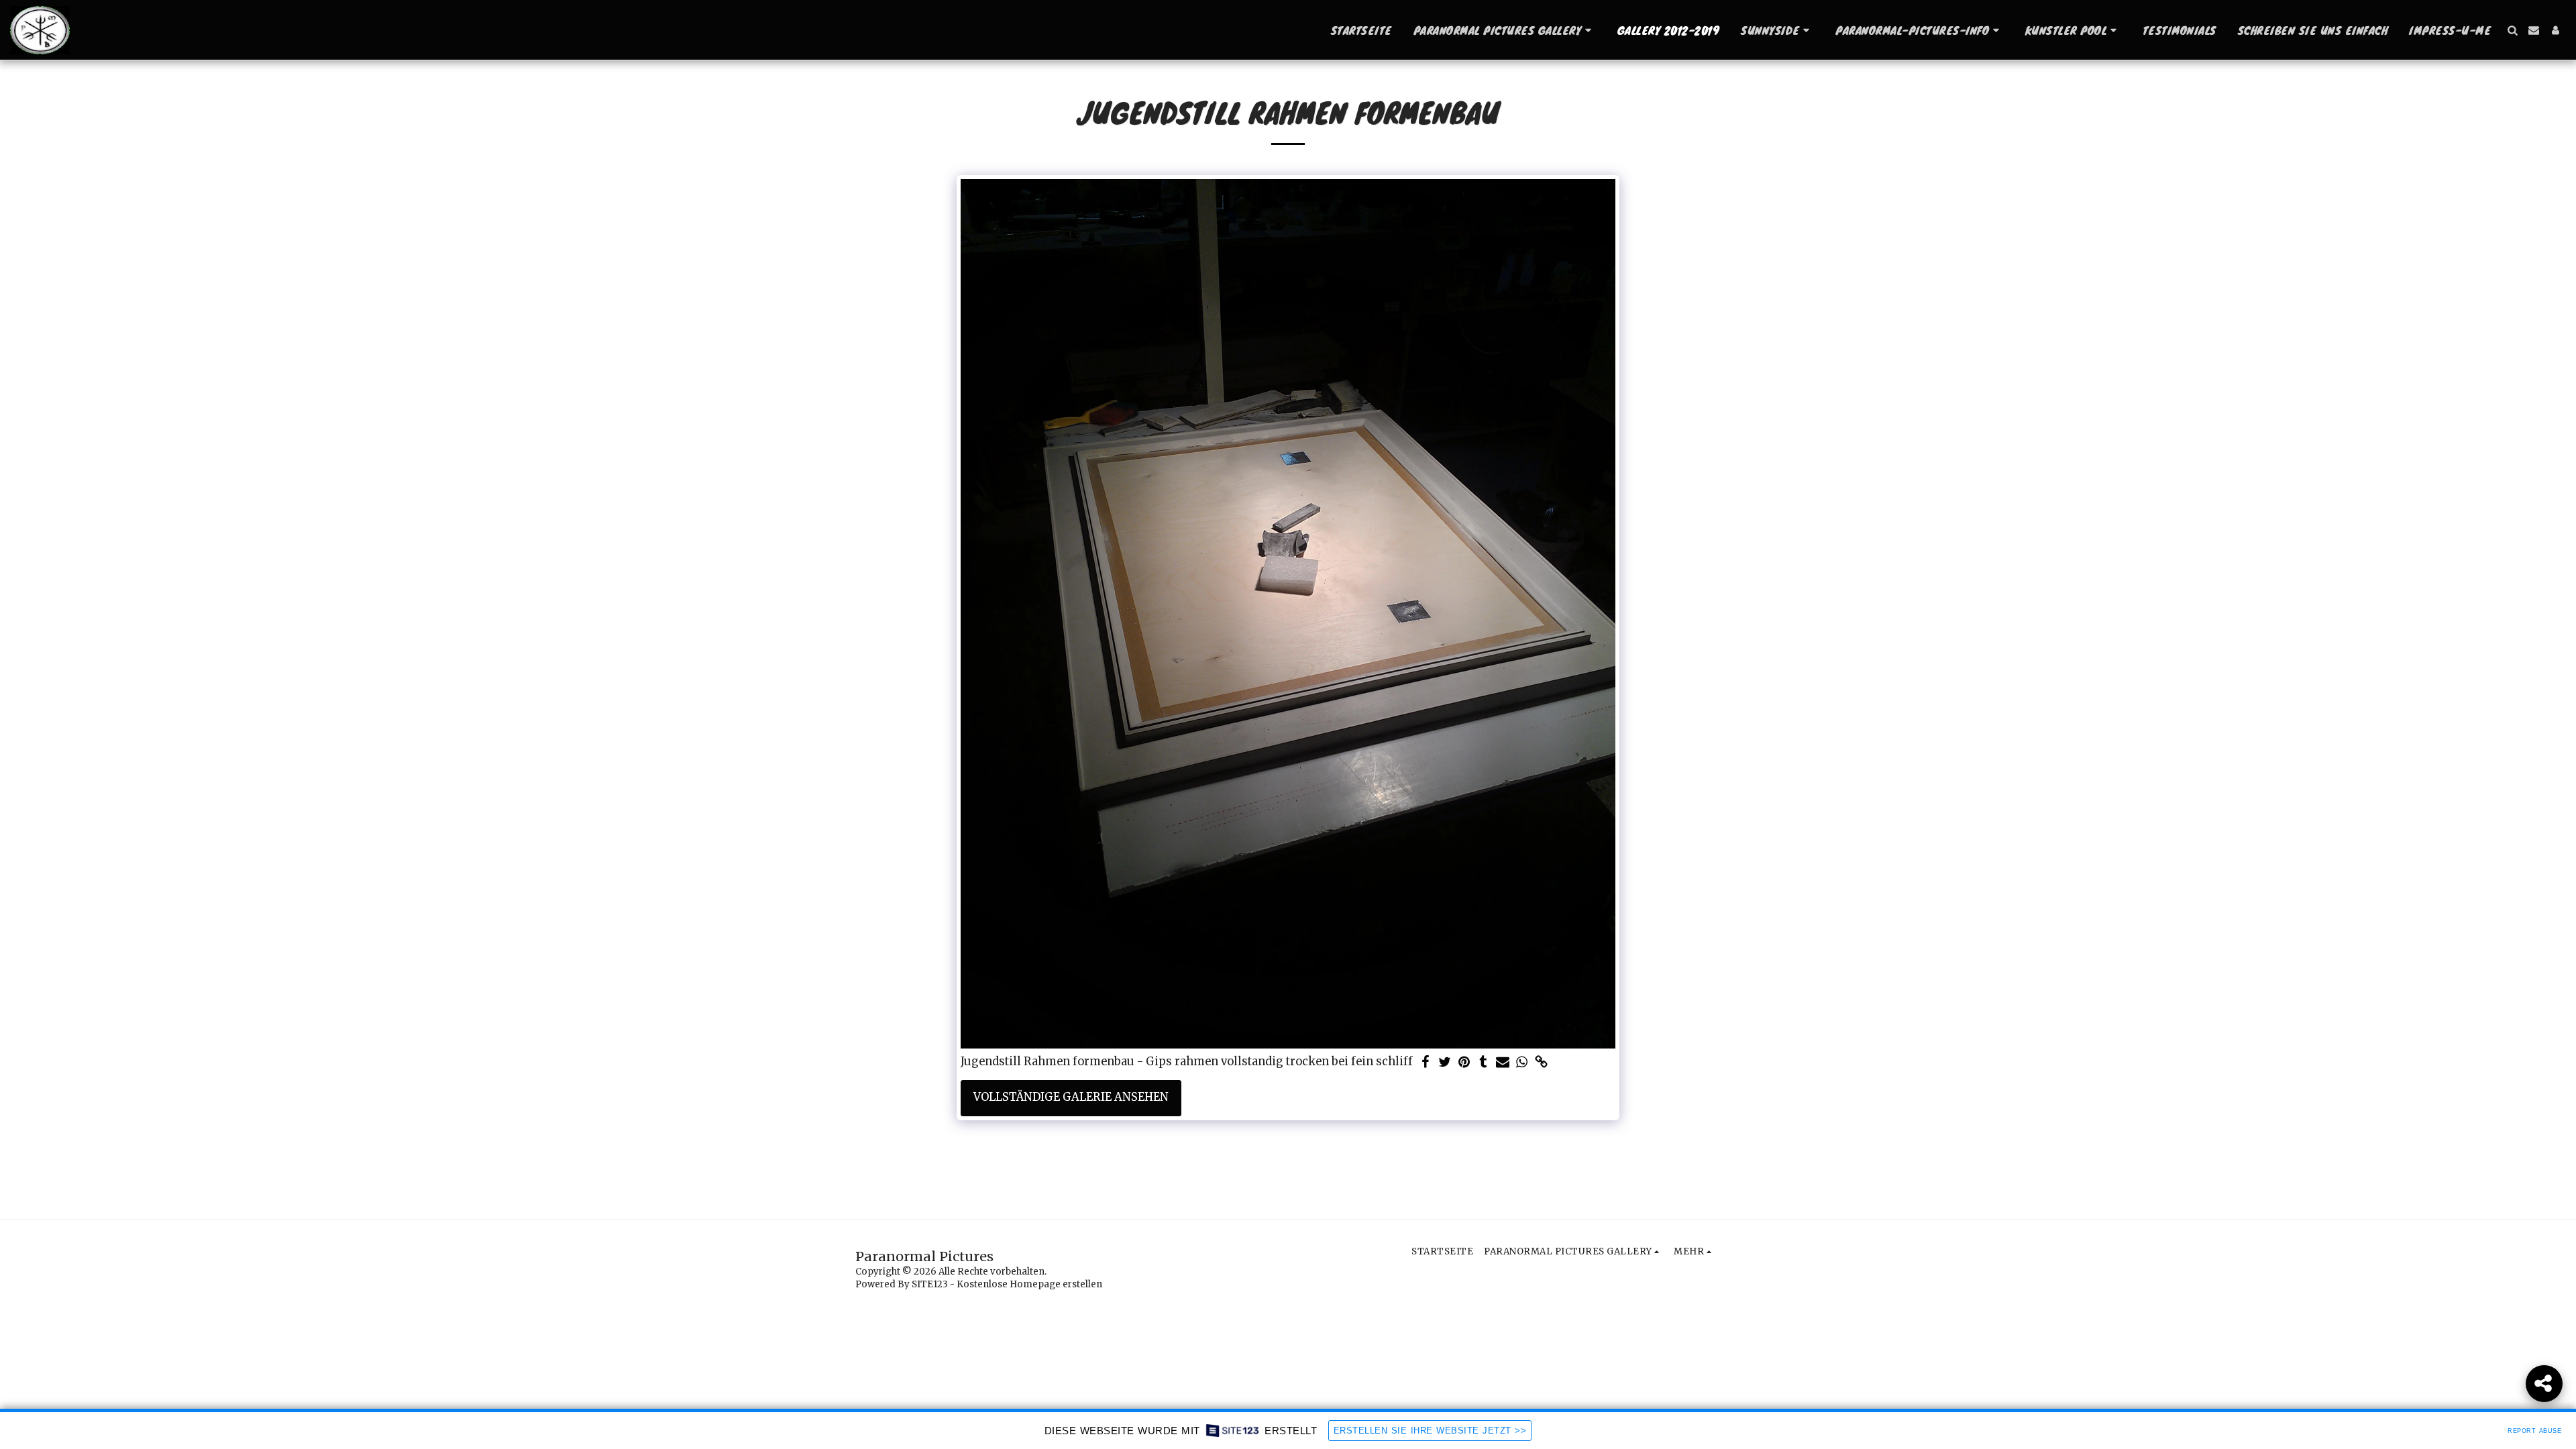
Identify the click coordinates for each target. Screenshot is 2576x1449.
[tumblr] (1484, 1063)
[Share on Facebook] (1425, 1063)
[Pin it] (1464, 1063)
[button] (1505, 30)
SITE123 (930, 1284)
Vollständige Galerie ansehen (1071, 1097)
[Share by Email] (1503, 1063)
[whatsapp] (1522, 1063)
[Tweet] (1445, 1063)
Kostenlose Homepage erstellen (1029, 1284)
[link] (1542, 1063)
